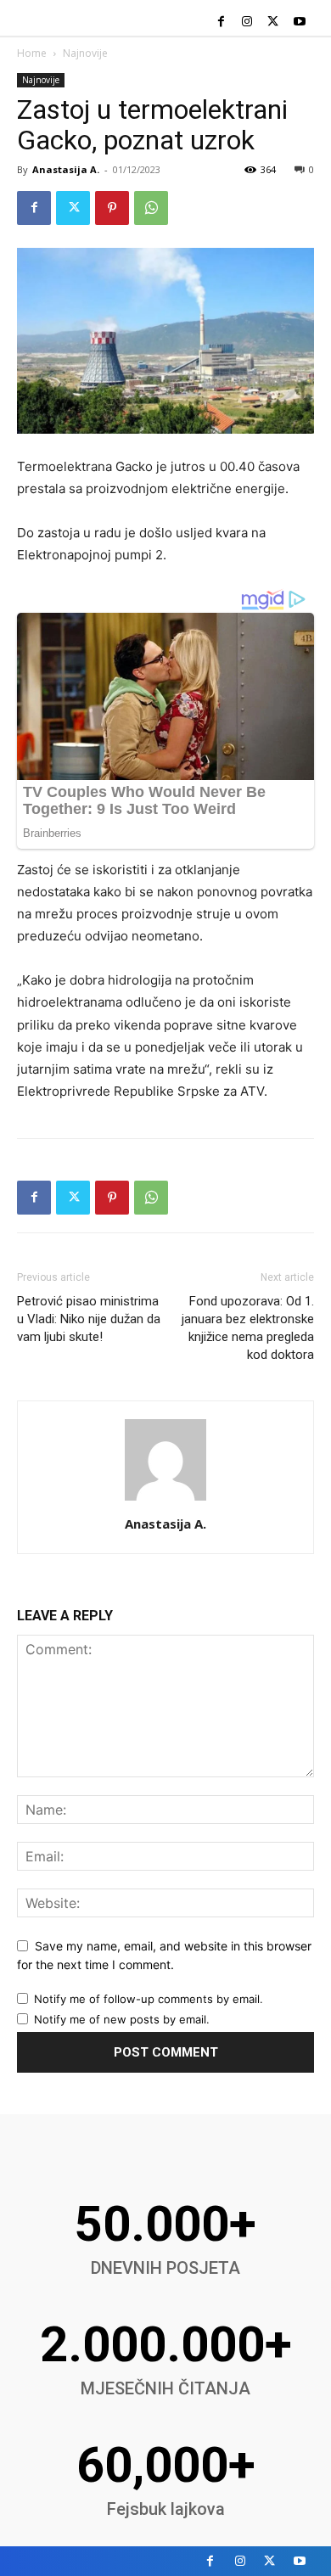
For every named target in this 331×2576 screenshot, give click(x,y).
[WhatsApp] (151, 208)
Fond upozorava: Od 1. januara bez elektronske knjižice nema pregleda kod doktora (248, 1328)
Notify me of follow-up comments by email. (149, 1999)
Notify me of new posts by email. (122, 2019)
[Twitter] (273, 22)
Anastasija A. (66, 169)
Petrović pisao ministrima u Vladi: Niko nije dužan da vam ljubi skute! (89, 1319)
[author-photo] (165, 1500)
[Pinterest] (112, 208)
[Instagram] (247, 22)
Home (32, 53)
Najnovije (85, 53)
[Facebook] (221, 22)
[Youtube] (299, 22)
